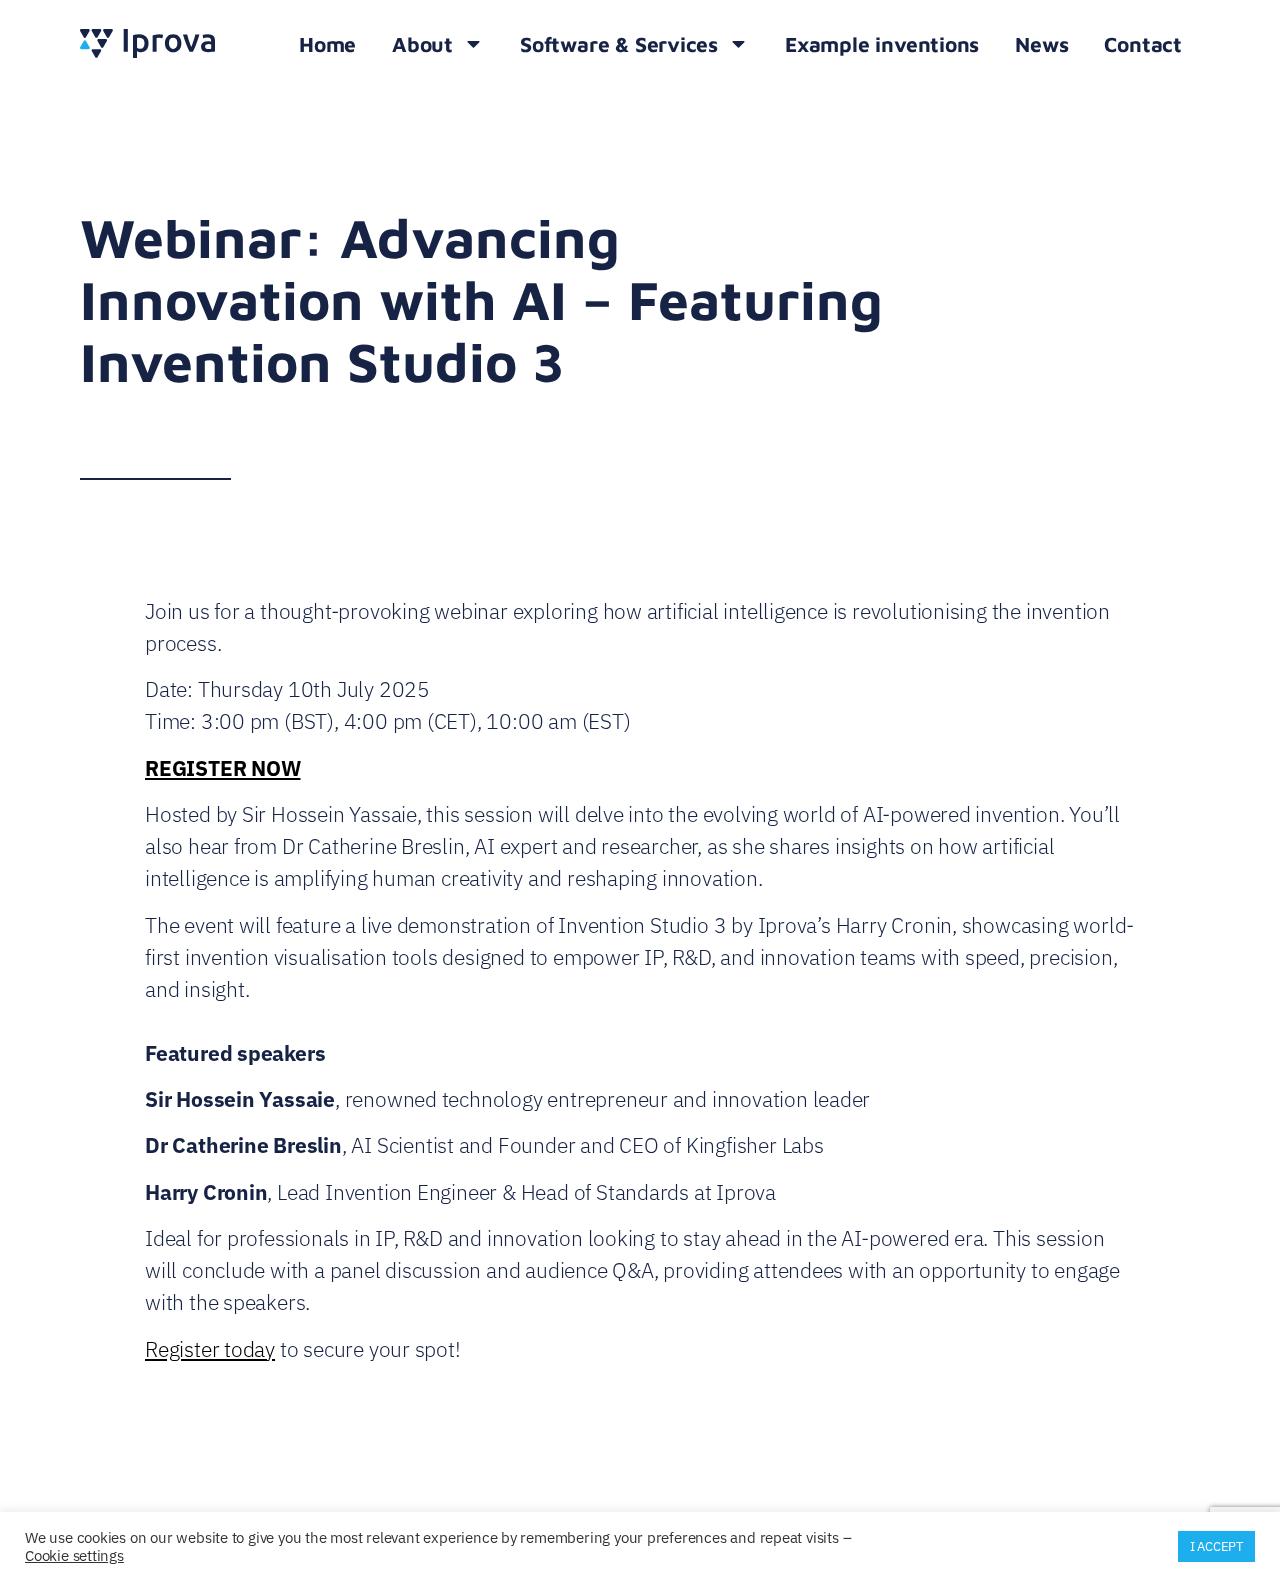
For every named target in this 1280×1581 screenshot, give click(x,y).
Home (327, 44)
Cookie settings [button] (74, 1555)
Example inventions (882, 44)
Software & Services (619, 44)
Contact (1143, 44)
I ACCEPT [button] (1216, 1546)
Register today (210, 1349)
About (422, 44)
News (1041, 44)
